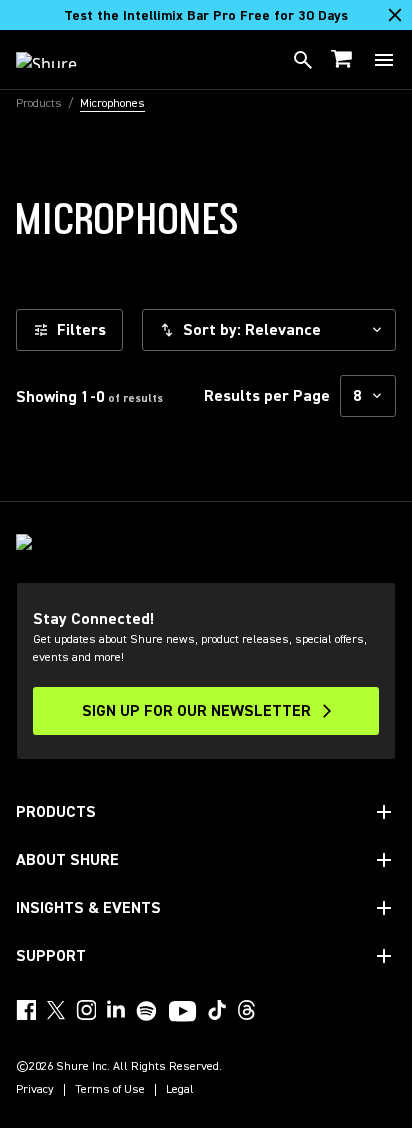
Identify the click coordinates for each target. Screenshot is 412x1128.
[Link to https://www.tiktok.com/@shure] (217, 1010)
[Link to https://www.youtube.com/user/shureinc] (182, 1013)
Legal (180, 1090)
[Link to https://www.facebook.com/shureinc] (26, 1010)
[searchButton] (303, 60)
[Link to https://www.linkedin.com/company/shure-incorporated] (116, 1010)
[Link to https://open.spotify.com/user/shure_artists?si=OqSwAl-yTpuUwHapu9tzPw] (147, 1011)
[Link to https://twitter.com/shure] (56, 1010)
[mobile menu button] (384, 60)
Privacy (35, 1090)
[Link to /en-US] (59, 60)
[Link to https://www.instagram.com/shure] (86, 1010)
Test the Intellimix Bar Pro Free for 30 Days (206, 16)
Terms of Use (110, 1090)
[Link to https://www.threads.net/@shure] (247, 1010)
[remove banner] (395, 15)
